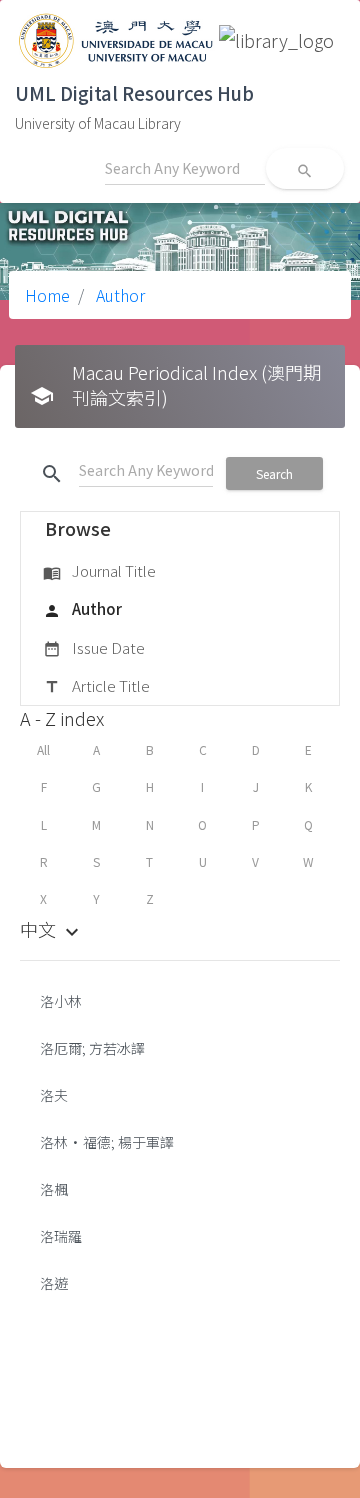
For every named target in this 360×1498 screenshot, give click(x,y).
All (43, 749)
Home (47, 295)
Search (274, 473)
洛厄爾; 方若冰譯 (92, 1048)
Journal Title (99, 570)
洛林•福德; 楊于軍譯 (107, 1142)
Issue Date (94, 647)
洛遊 (54, 1283)
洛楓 (54, 1189)
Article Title (96, 685)
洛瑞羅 (61, 1236)
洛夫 (54, 1095)
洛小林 (61, 1001)
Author (118, 295)
